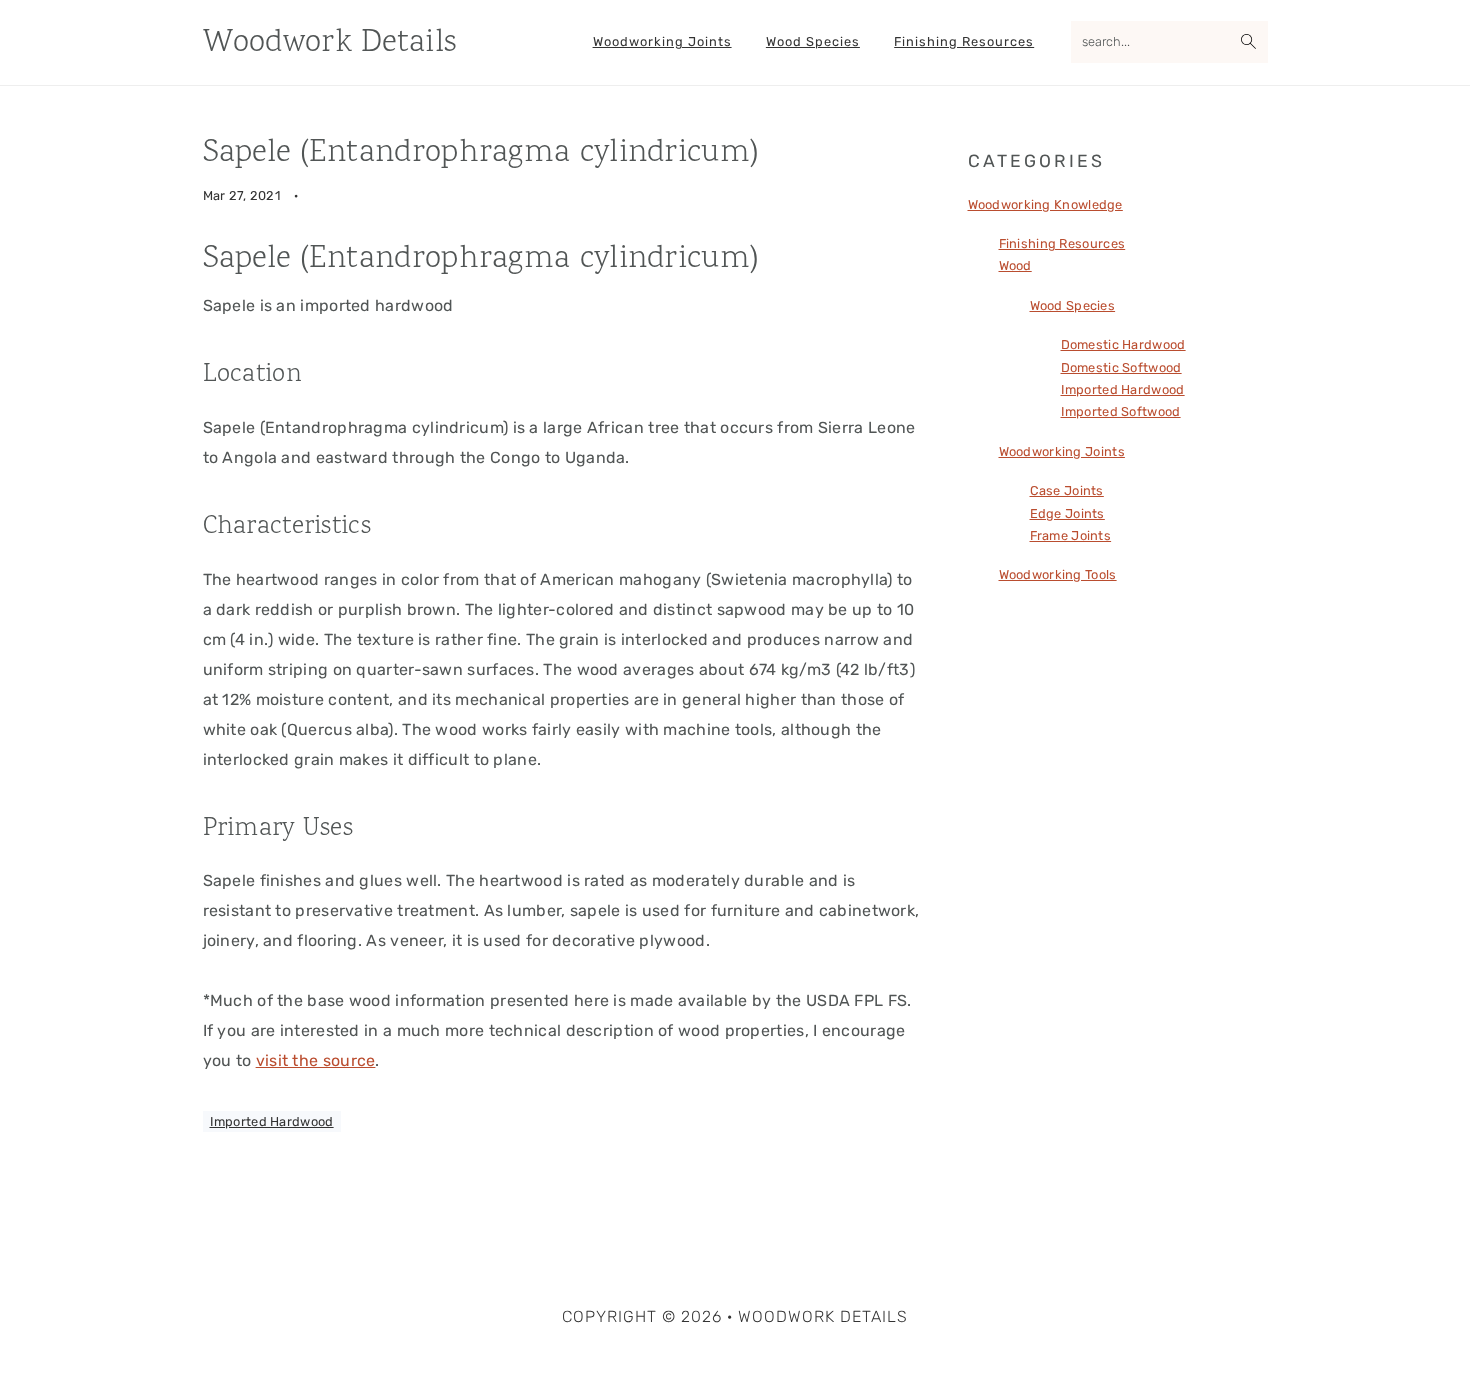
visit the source (316, 1060)
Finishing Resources (1062, 243)
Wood (1015, 265)
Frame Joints (1071, 535)
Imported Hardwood (272, 1121)
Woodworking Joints (1062, 451)
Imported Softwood (1121, 411)
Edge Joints (1067, 513)
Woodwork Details (330, 43)
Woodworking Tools (1058, 574)
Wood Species (1073, 305)
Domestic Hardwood (1123, 344)
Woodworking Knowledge (1045, 204)
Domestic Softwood (1121, 367)
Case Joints (1067, 490)
